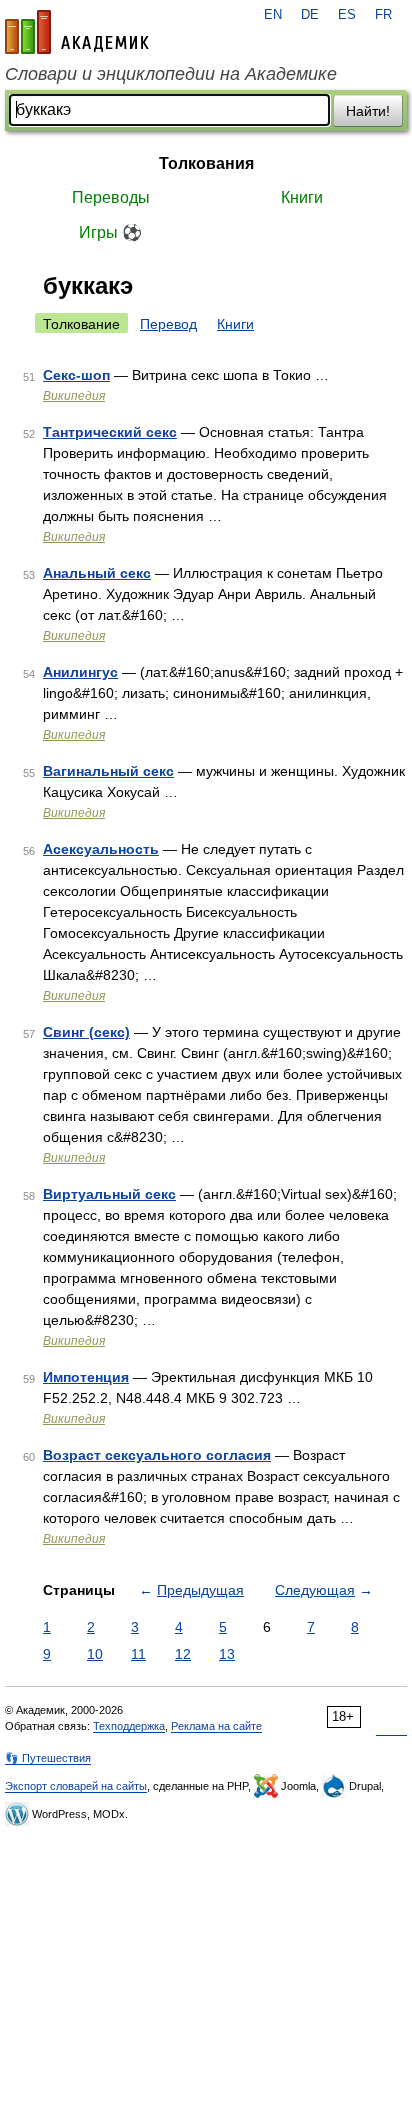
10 (95, 1654)
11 (138, 1654)
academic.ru (77, 32)
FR (383, 15)
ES (347, 15)
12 (183, 1654)
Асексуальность (101, 849)
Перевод (168, 324)
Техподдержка (129, 1726)
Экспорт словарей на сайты (76, 1786)
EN (273, 15)
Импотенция (86, 1377)
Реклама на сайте (216, 1726)
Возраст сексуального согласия (157, 1455)
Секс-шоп (76, 375)
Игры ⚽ (110, 232)
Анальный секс (97, 573)
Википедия (74, 396)
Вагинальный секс (108, 771)
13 (227, 1654)
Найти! (368, 111)
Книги (302, 197)
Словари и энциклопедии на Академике (171, 74)
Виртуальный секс (109, 1194)
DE (310, 15)
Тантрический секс (110, 432)
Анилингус (80, 672)
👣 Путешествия (48, 1758)
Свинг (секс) (86, 1032)
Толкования (206, 163)
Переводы (111, 197)
